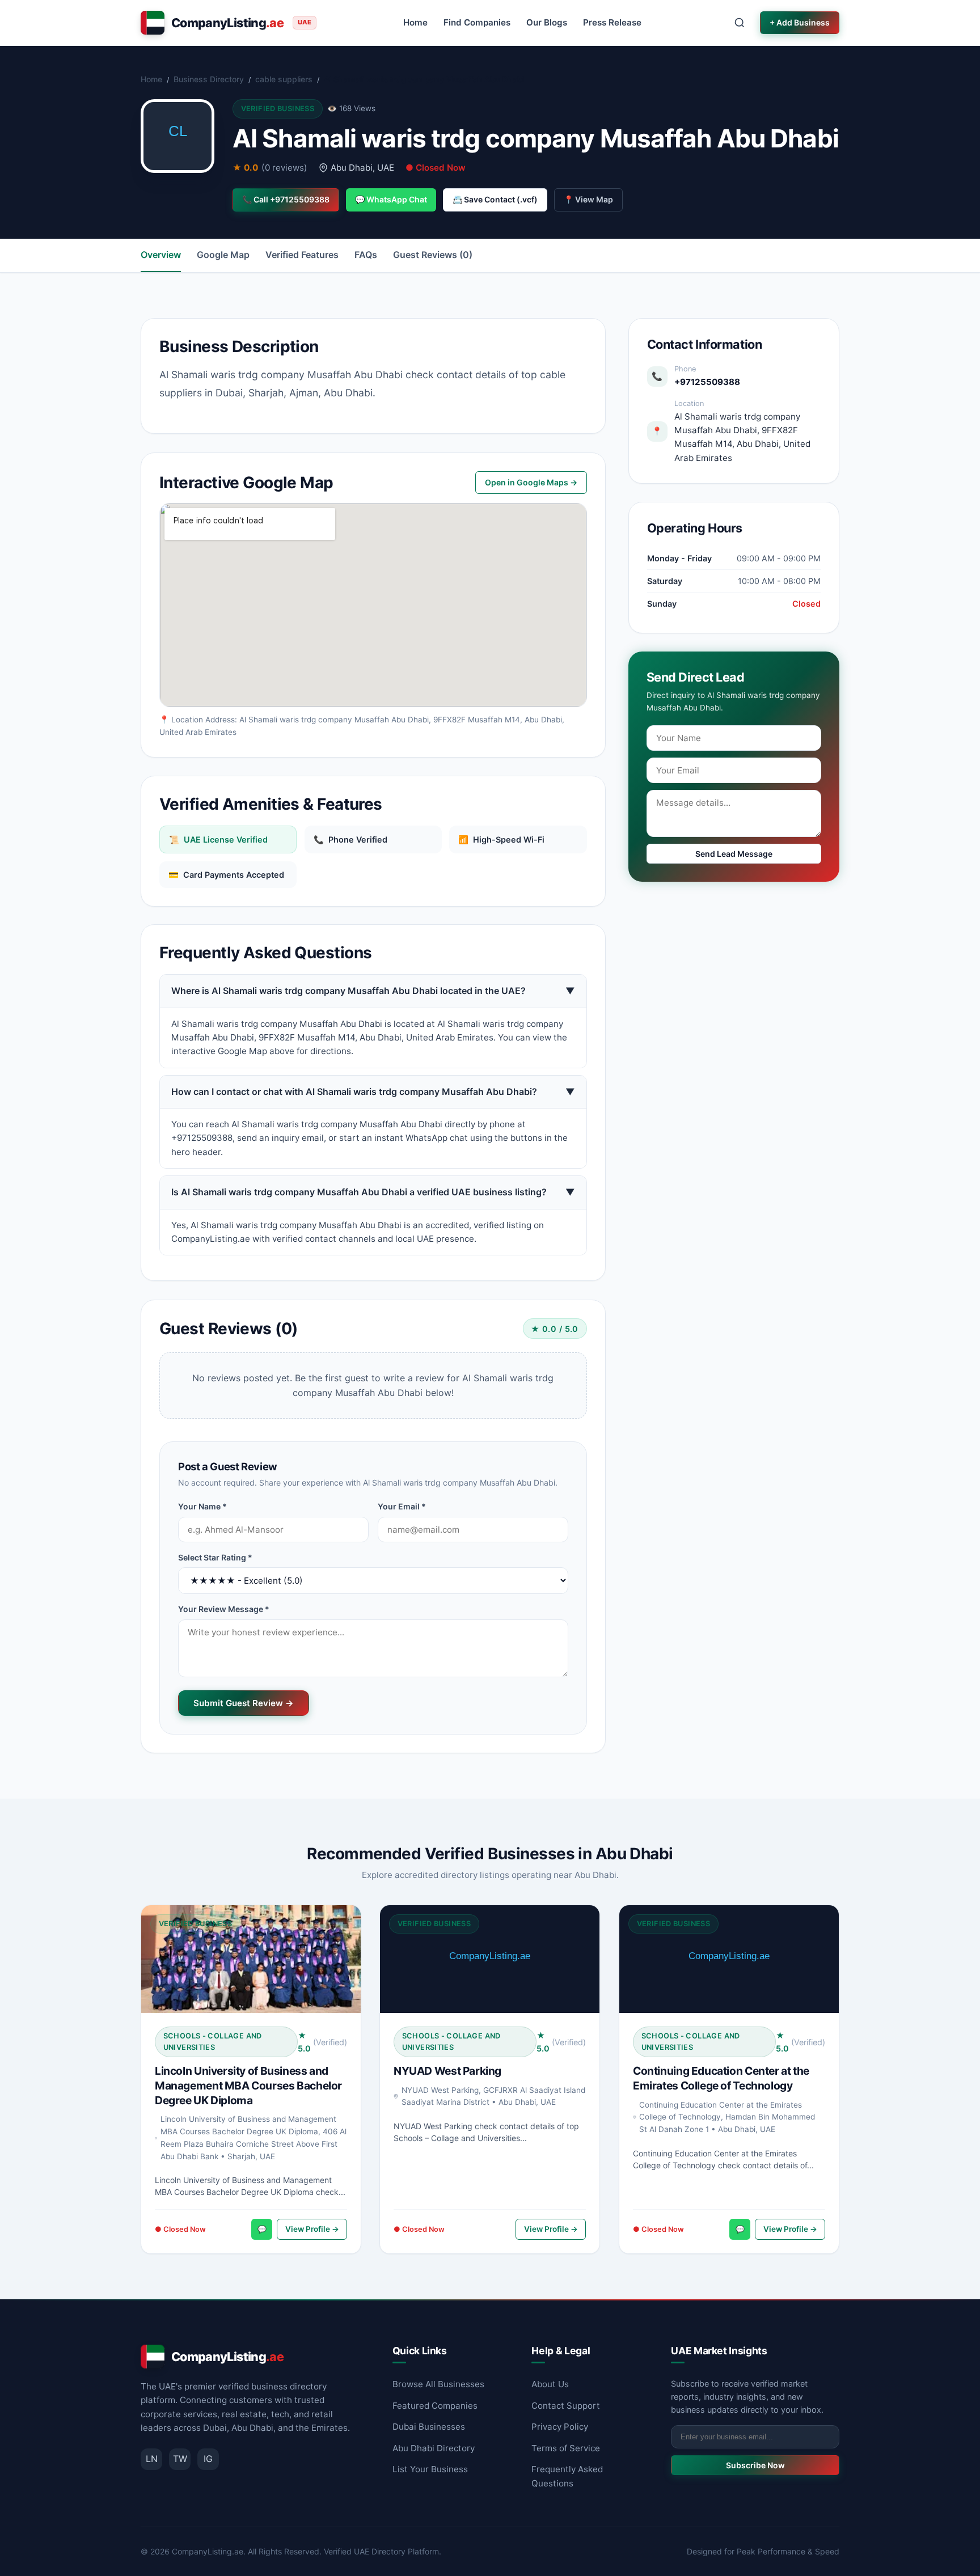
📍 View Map (588, 199)
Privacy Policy (560, 2427)
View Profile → (312, 2229)
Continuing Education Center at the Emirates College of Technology (721, 2078)
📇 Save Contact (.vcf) (495, 199)
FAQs (366, 255)
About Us (550, 2384)
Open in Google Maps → (531, 482)
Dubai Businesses (429, 2427)
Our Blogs (547, 22)
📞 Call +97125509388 (286, 199)
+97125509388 (707, 382)
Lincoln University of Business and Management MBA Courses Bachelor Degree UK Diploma (248, 2086)
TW (180, 2459)
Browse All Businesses (438, 2384)
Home (415, 22)
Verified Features (302, 255)
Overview (161, 255)
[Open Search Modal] (740, 23)
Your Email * (402, 1506)
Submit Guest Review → (244, 1703)
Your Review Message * (224, 1609)
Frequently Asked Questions (567, 2476)
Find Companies (477, 22)
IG (208, 2459)
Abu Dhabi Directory (434, 2448)
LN (152, 2459)
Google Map (223, 255)
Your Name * (202, 1506)
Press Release (612, 22)
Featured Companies (435, 2406)
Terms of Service (566, 2448)
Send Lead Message (734, 854)
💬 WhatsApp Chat (391, 199)
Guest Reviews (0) (433, 255)
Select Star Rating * (215, 1557)
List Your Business (430, 2469)
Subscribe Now (755, 2465)
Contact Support (566, 2406)
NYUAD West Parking (447, 2071)
